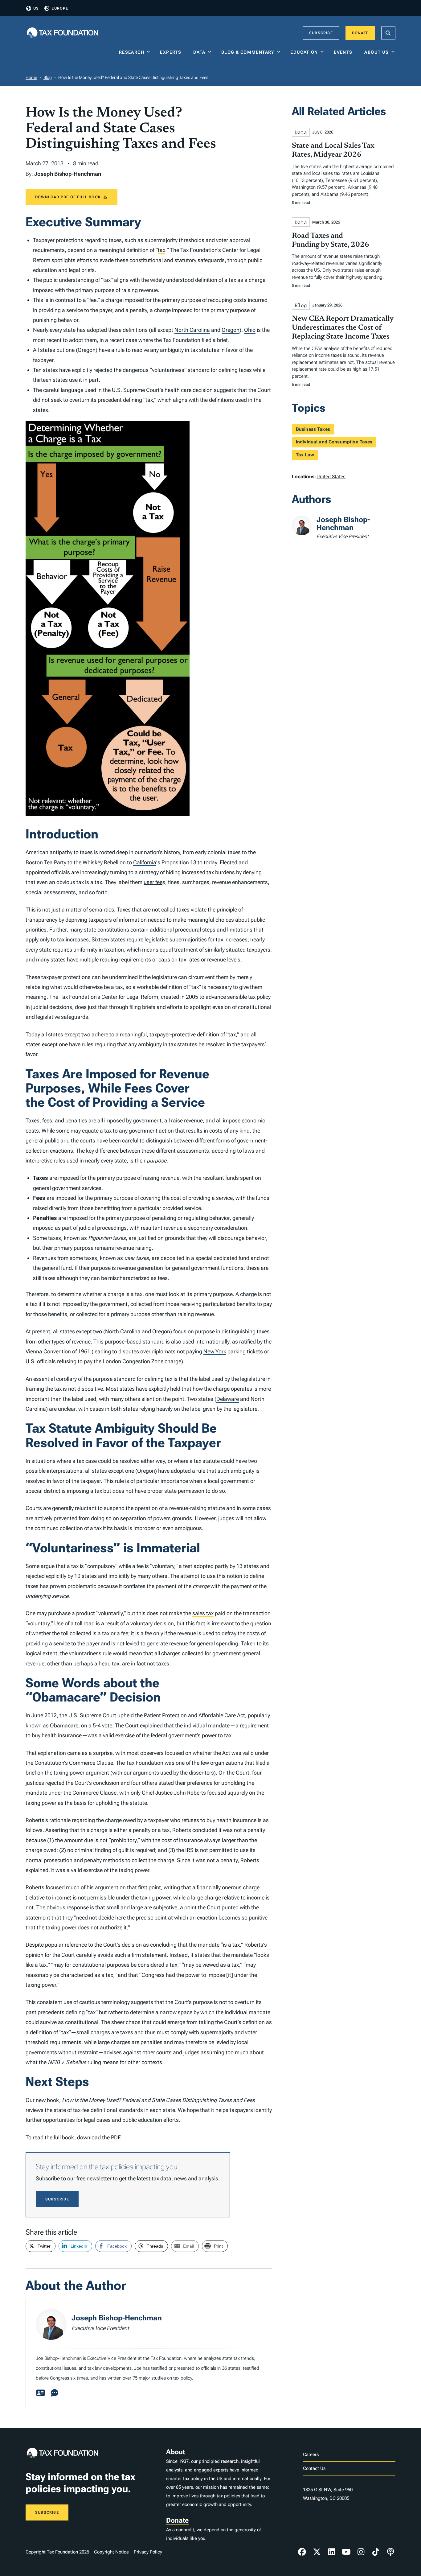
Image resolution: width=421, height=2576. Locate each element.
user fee (153, 882)
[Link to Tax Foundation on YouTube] (346, 2552)
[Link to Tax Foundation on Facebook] (302, 2552)
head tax (109, 1663)
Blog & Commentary (248, 52)
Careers (311, 2455)
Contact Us (314, 2468)
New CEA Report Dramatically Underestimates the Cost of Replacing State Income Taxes (343, 328)
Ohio (250, 330)
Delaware (228, 1399)
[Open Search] (388, 33)
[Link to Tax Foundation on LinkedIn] (332, 2552)
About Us (376, 52)
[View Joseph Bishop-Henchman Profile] (40, 2393)
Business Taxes (313, 429)
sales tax (203, 1613)
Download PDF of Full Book (68, 197)
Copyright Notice (111, 2552)
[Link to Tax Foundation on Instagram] (361, 2552)
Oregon (231, 330)
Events (344, 52)
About (176, 2452)
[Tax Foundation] (63, 33)
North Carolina (192, 330)
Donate (360, 33)
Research (132, 52)
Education (304, 52)
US (36, 8)
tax (161, 250)
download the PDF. (99, 2137)
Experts (172, 52)
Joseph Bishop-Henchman (68, 174)
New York (215, 1351)
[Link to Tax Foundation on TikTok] (376, 2552)
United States (331, 477)
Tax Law (305, 455)
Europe (60, 8)
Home (31, 77)
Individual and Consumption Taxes (334, 442)
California (145, 862)
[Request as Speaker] (55, 2393)
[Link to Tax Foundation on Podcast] (390, 2552)
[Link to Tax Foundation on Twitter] (317, 2552)
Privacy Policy (148, 2552)
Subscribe (321, 33)
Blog (48, 77)
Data (199, 52)
